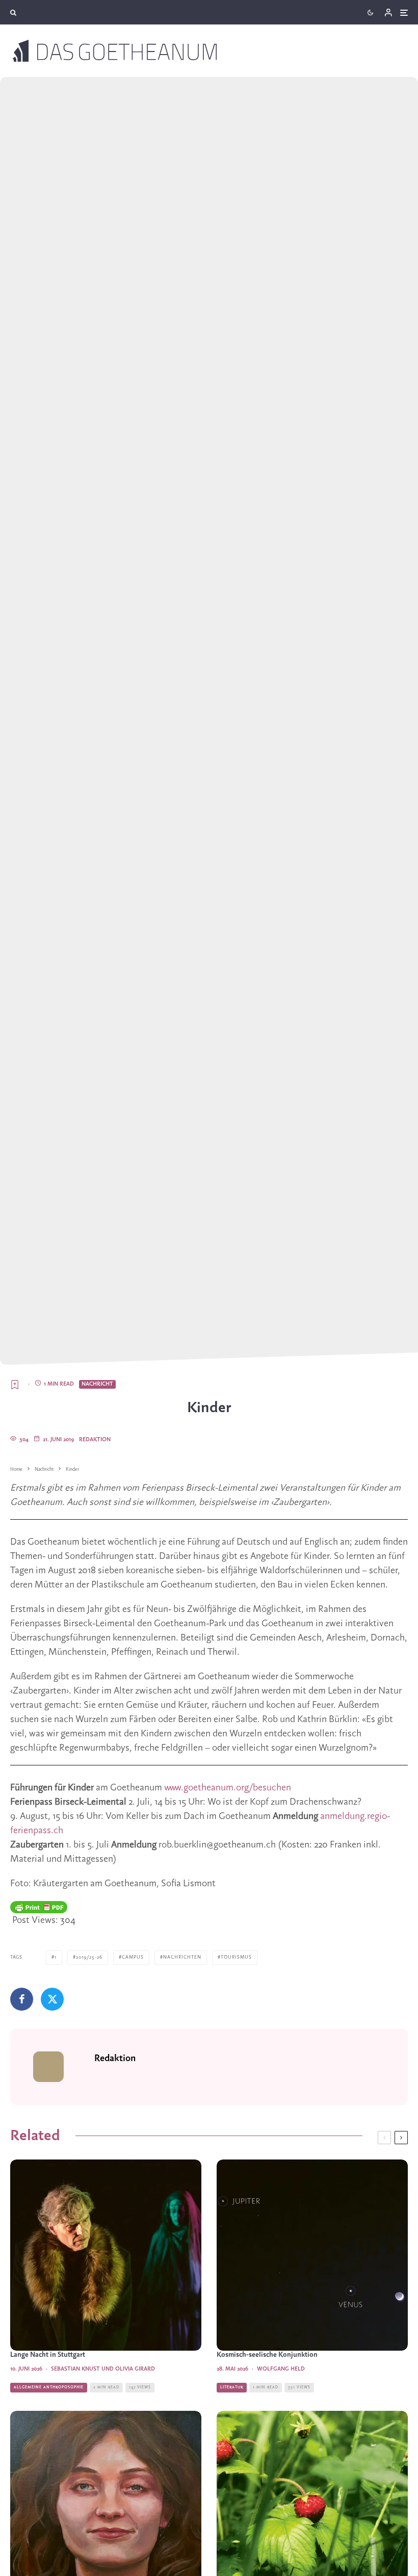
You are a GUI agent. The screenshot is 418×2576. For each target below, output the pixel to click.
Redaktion (95, 1440)
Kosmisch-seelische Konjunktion (267, 2355)
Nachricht (97, 1384)
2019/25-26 (89, 1957)
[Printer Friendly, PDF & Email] (39, 1907)
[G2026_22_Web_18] (312, 2255)
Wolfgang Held (281, 2369)
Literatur (232, 2387)
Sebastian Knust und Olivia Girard (103, 2369)
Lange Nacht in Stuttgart (48, 2355)
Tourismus (236, 1957)
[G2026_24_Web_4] (106, 2255)
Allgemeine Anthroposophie (49, 2387)
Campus (133, 1957)
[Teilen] (22, 1999)
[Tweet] (52, 1999)
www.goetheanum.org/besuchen (228, 1788)
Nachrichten (182, 1957)
